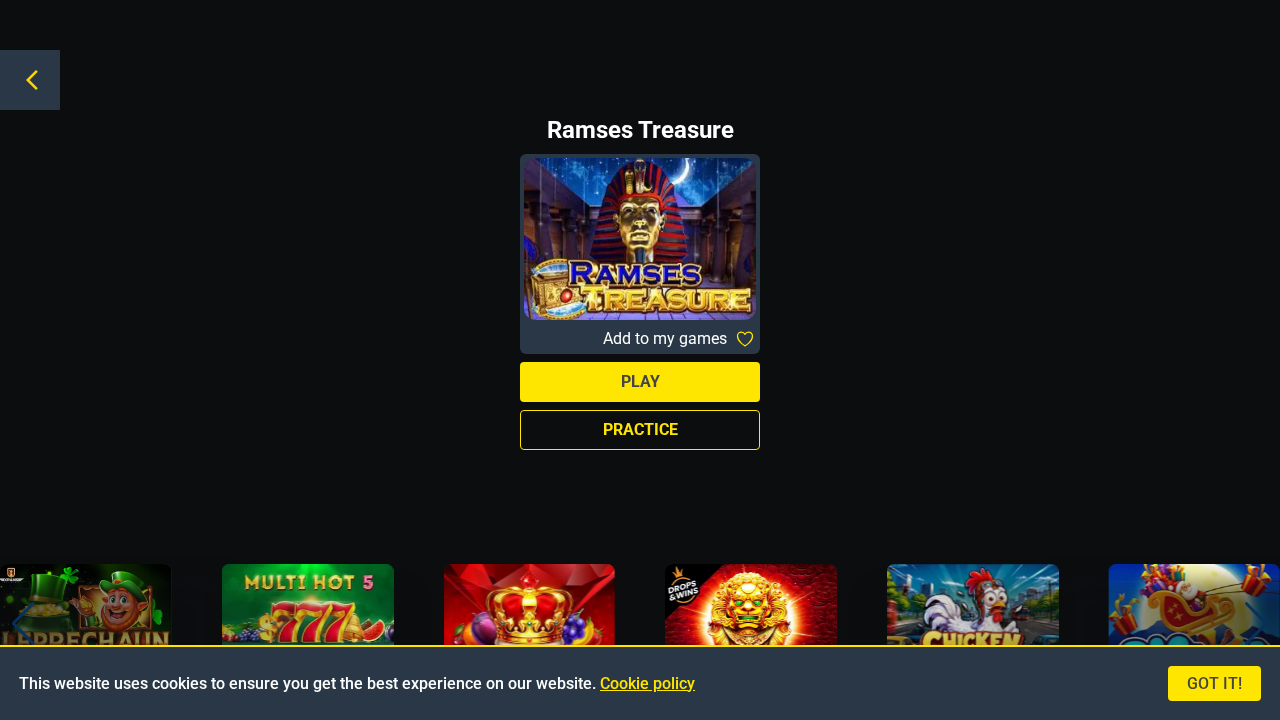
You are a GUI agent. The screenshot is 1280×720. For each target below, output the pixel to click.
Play (640, 381)
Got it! (1214, 683)
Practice (640, 429)
